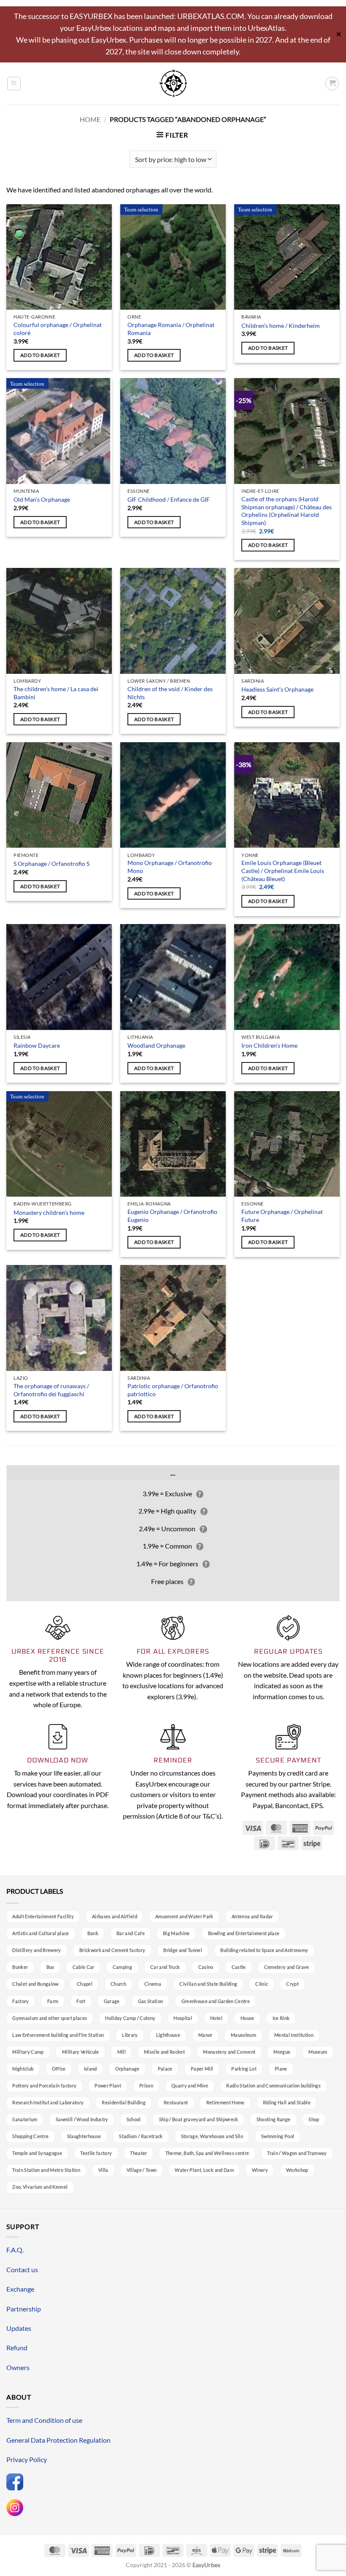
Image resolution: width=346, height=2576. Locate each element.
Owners (18, 2367)
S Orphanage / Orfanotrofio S (51, 864)
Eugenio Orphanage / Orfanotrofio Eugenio (172, 1216)
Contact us (22, 2269)
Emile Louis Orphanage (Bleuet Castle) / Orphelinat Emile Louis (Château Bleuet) (283, 870)
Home (90, 119)
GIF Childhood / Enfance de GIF (169, 499)
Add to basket (40, 355)
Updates (19, 2328)
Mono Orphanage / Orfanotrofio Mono (170, 867)
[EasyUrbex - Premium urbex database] (173, 83)
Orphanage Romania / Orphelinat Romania (171, 329)
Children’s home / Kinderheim (281, 326)
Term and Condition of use (44, 2420)
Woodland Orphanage (156, 1045)
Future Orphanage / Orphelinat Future (282, 1216)
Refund (17, 2348)
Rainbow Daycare (37, 1045)
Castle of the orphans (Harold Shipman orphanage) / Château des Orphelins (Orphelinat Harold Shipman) (287, 511)
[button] (14, 84)
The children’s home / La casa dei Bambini (56, 693)
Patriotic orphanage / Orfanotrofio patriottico (173, 1390)
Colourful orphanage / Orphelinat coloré (58, 329)
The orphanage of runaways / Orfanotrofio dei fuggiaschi (51, 1390)
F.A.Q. (15, 2250)
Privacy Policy (27, 2459)
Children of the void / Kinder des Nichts (170, 693)
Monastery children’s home (49, 1212)
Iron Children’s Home (269, 1045)
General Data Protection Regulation (58, 2440)
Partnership (24, 2309)
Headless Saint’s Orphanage (277, 689)
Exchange (20, 2289)
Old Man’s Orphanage (42, 499)
